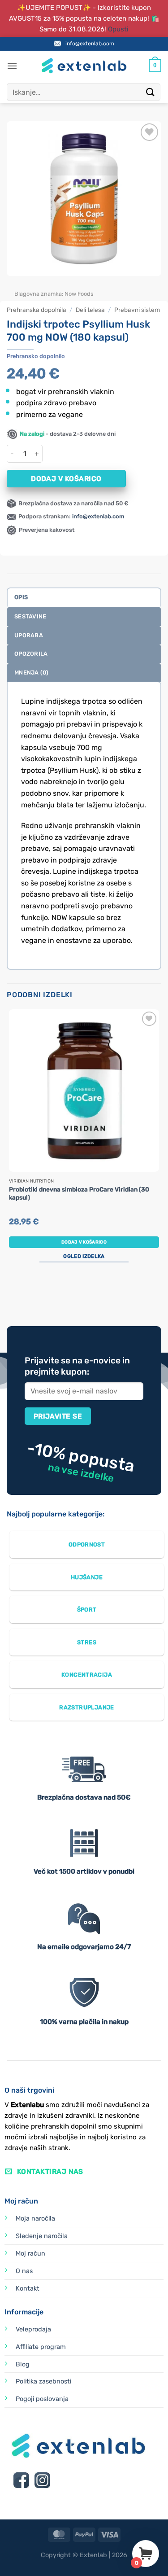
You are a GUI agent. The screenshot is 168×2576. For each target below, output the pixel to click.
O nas (24, 2271)
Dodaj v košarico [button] (84, 1242)
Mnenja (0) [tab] (32, 672)
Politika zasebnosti (43, 2381)
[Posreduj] (151, 92)
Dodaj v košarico (66, 479)
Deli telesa (90, 310)
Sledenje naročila (42, 2236)
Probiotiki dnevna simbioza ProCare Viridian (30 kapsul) (79, 1193)
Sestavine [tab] (30, 616)
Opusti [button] (118, 29)
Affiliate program (41, 2347)
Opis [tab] (21, 597)
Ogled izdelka (84, 1256)
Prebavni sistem (137, 310)
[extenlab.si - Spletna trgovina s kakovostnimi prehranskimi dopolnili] (84, 66)
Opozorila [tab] (31, 654)
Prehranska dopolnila (37, 310)
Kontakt (28, 2289)
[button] (12, 66)
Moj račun (30, 2254)
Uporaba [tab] (29, 635)
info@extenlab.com (90, 44)
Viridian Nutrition (31, 1181)
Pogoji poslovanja (42, 2399)
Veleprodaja (33, 2329)
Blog (23, 2364)
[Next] (40, 285)
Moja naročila (35, 2219)
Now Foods (79, 294)
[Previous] (15, 285)
